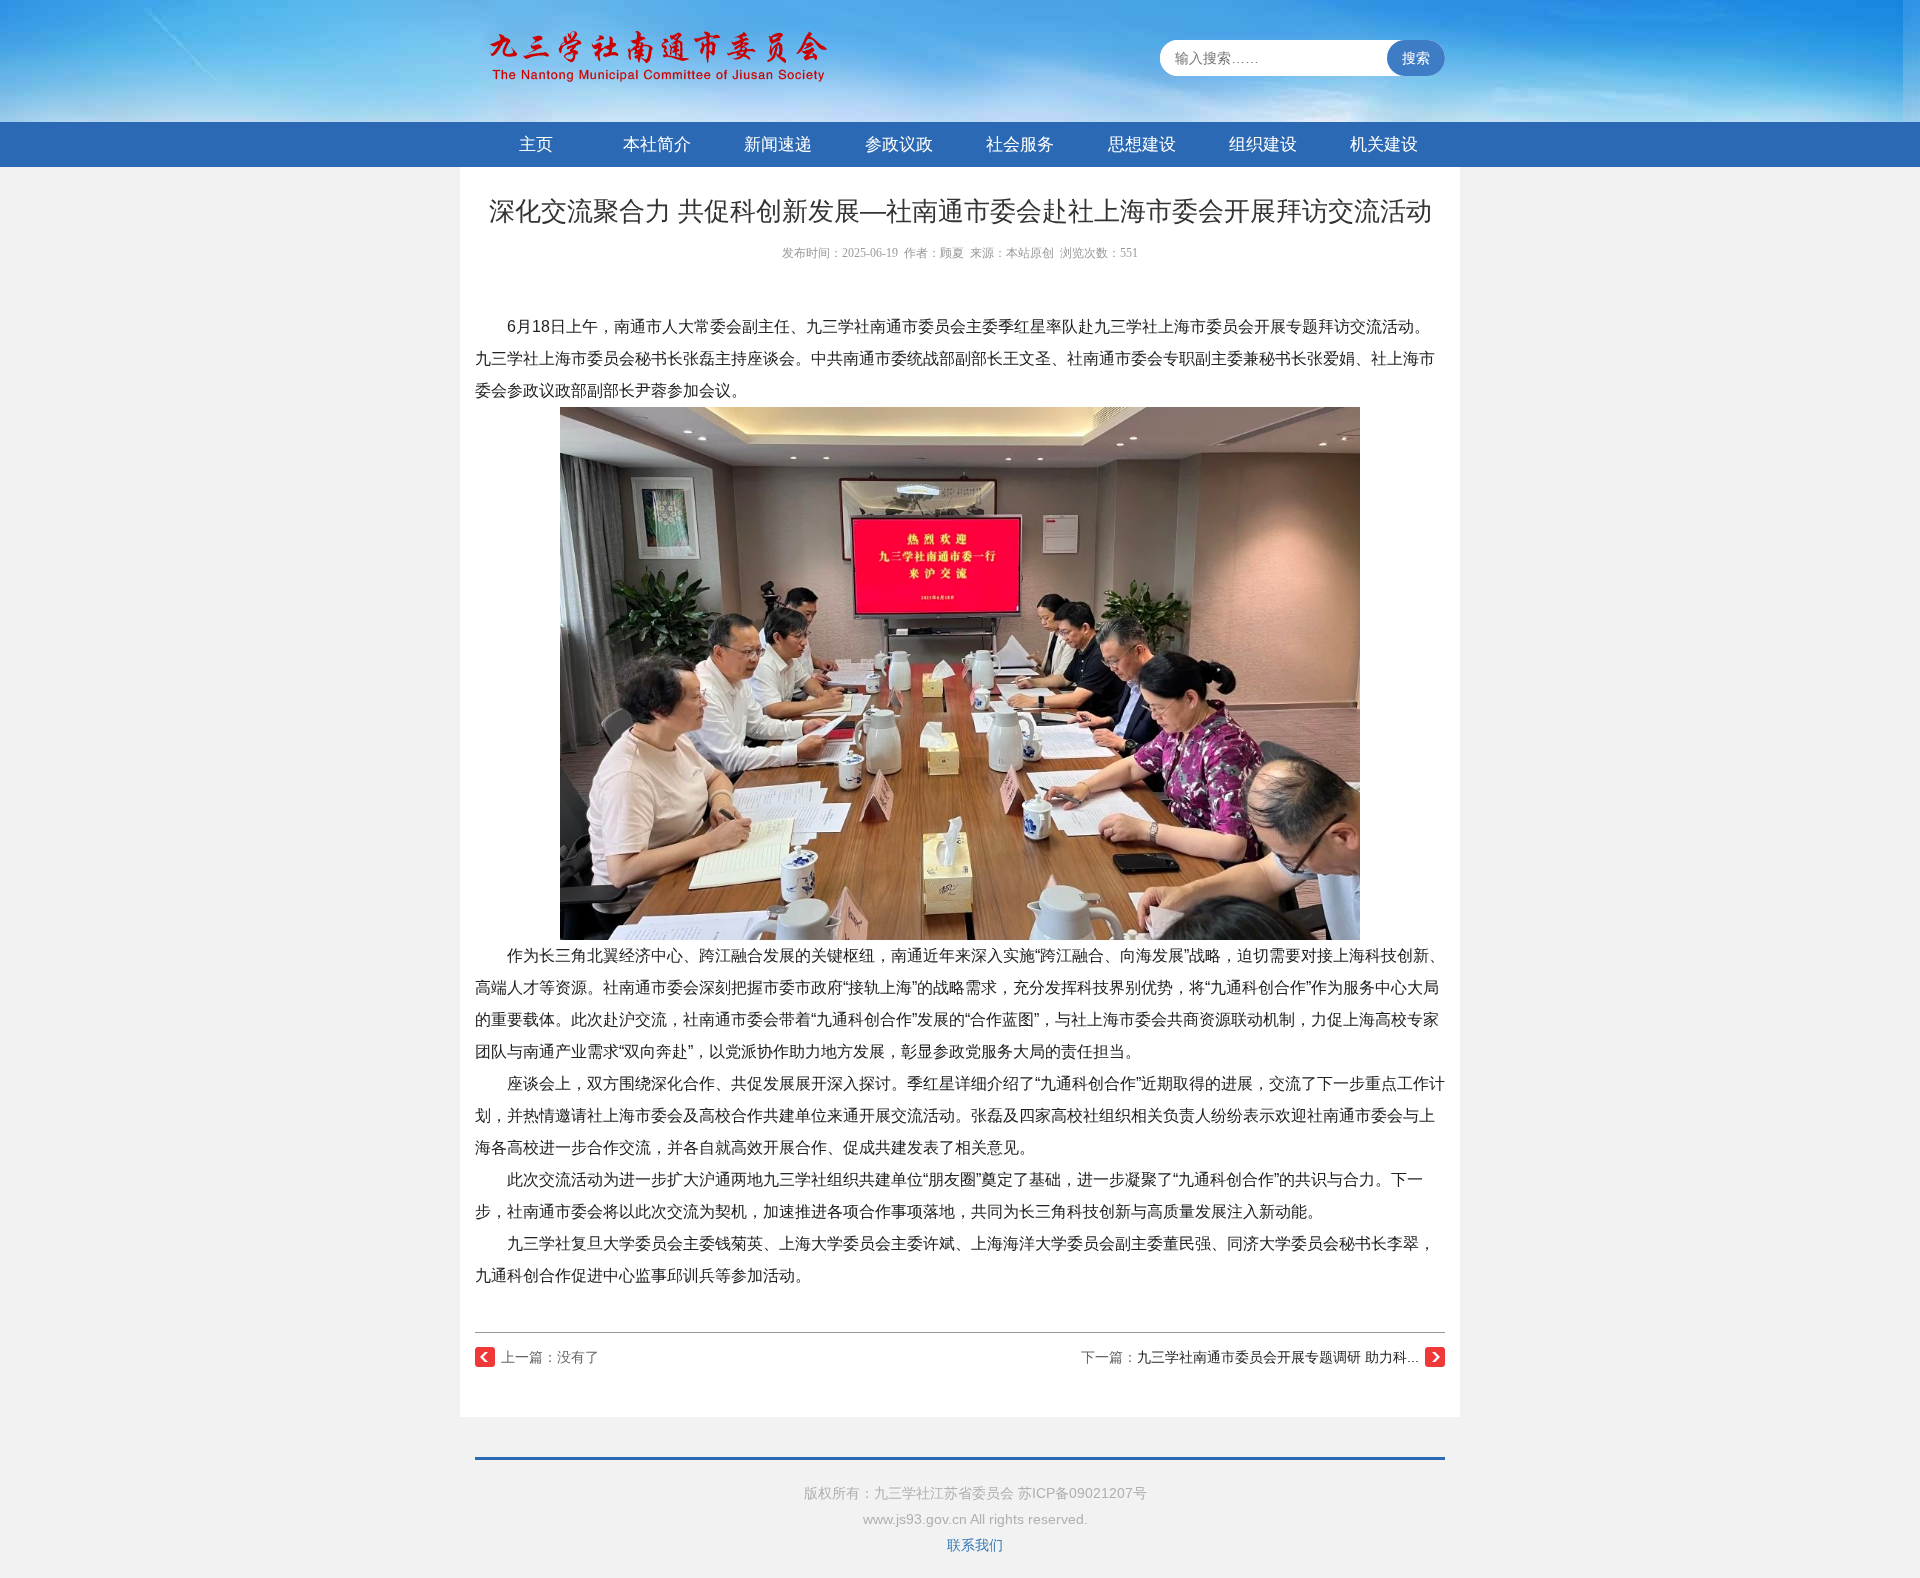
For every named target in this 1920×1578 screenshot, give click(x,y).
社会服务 (1020, 144)
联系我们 (975, 1545)
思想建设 (1142, 144)
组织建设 (1263, 144)
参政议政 (899, 144)
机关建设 (1384, 144)
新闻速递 (778, 144)
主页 (536, 144)
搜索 (1416, 58)
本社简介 (657, 144)
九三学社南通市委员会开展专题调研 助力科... (1278, 1357)
